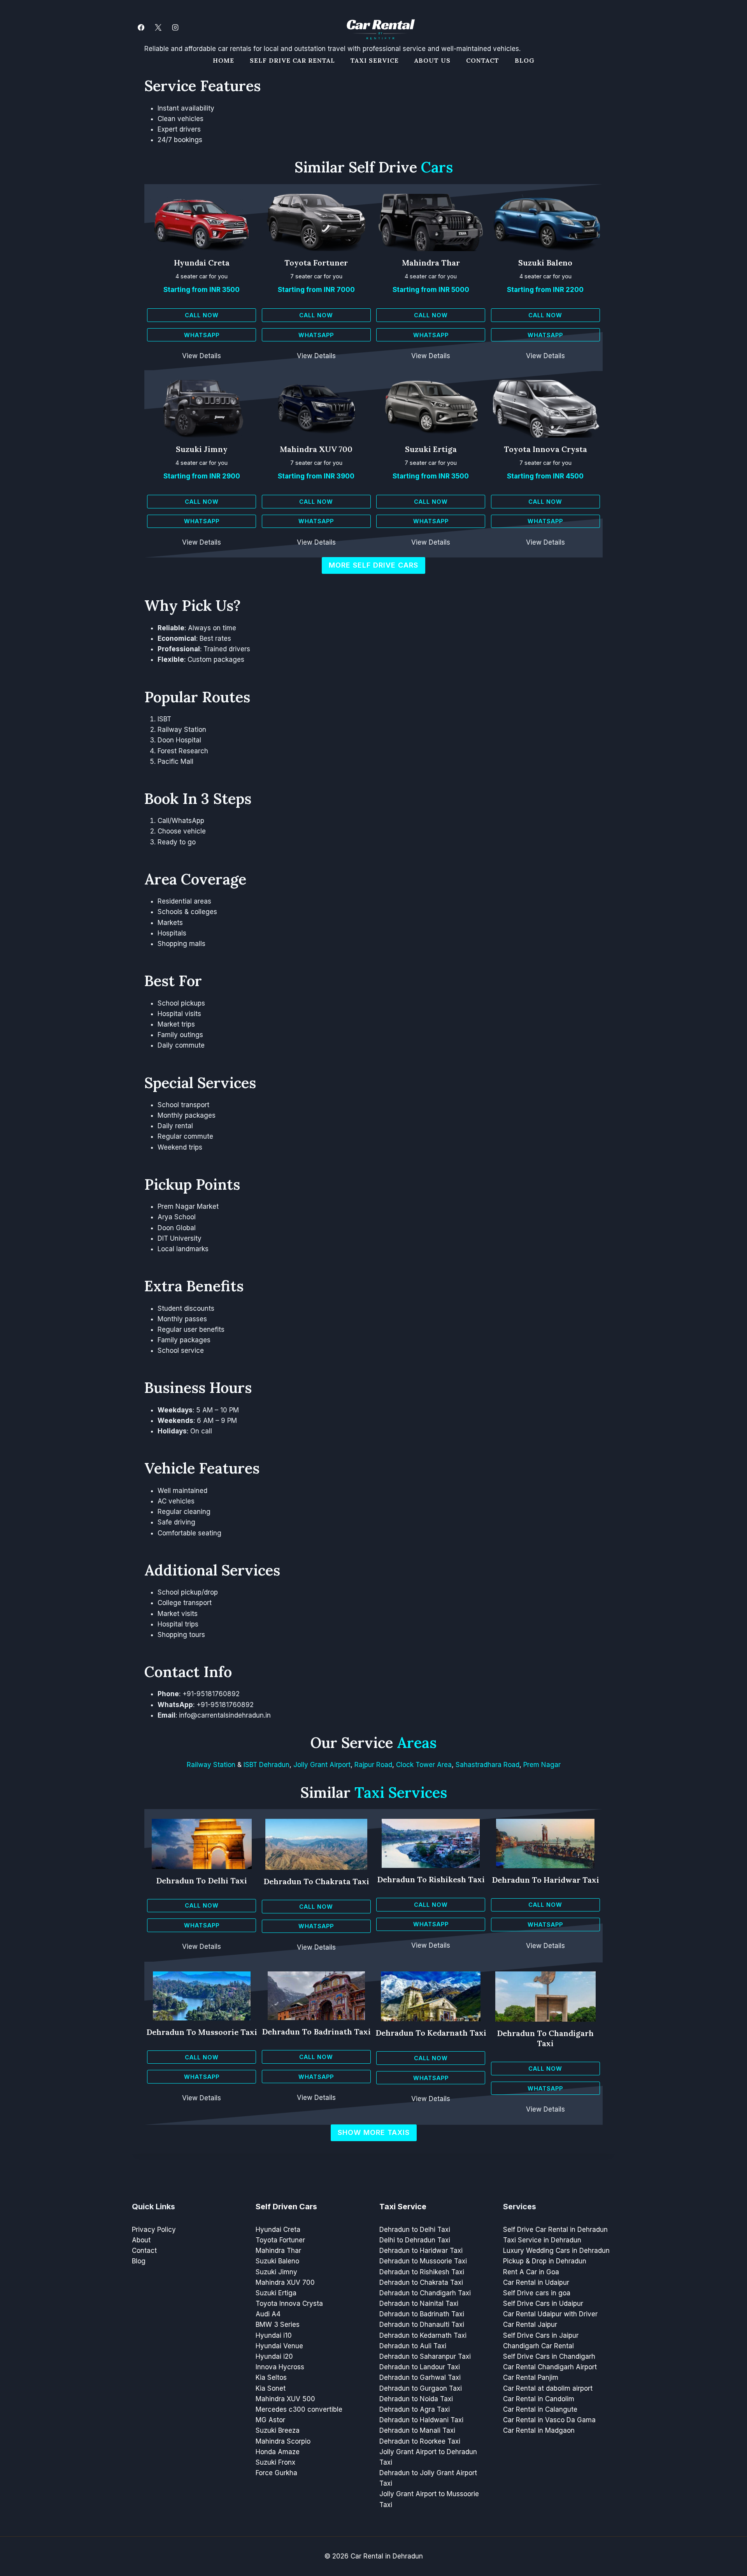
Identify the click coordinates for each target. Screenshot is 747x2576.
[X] (158, 27)
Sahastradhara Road (487, 1765)
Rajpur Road (373, 1765)
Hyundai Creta (202, 263)
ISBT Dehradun (267, 1765)
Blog (525, 60)
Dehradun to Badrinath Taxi (316, 2032)
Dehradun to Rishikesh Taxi (431, 1879)
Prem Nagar (542, 1765)
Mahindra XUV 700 (316, 449)
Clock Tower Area (424, 1765)
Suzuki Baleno (545, 263)
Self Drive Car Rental (292, 60)
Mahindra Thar (431, 263)
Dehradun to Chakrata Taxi (316, 1881)
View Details (202, 356)
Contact (483, 60)
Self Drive (401, 167)
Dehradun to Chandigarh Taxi (545, 2038)
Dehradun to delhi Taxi (202, 1881)
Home (224, 60)
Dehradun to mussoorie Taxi (202, 2032)
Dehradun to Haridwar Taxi (545, 1880)
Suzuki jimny (202, 449)
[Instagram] (175, 27)
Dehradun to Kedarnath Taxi (431, 2033)
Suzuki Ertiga (431, 449)
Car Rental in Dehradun (387, 2556)
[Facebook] (141, 27)
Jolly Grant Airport (322, 1765)
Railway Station (211, 1765)
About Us (432, 60)
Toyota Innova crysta (545, 449)
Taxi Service (375, 60)
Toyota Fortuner (316, 263)
